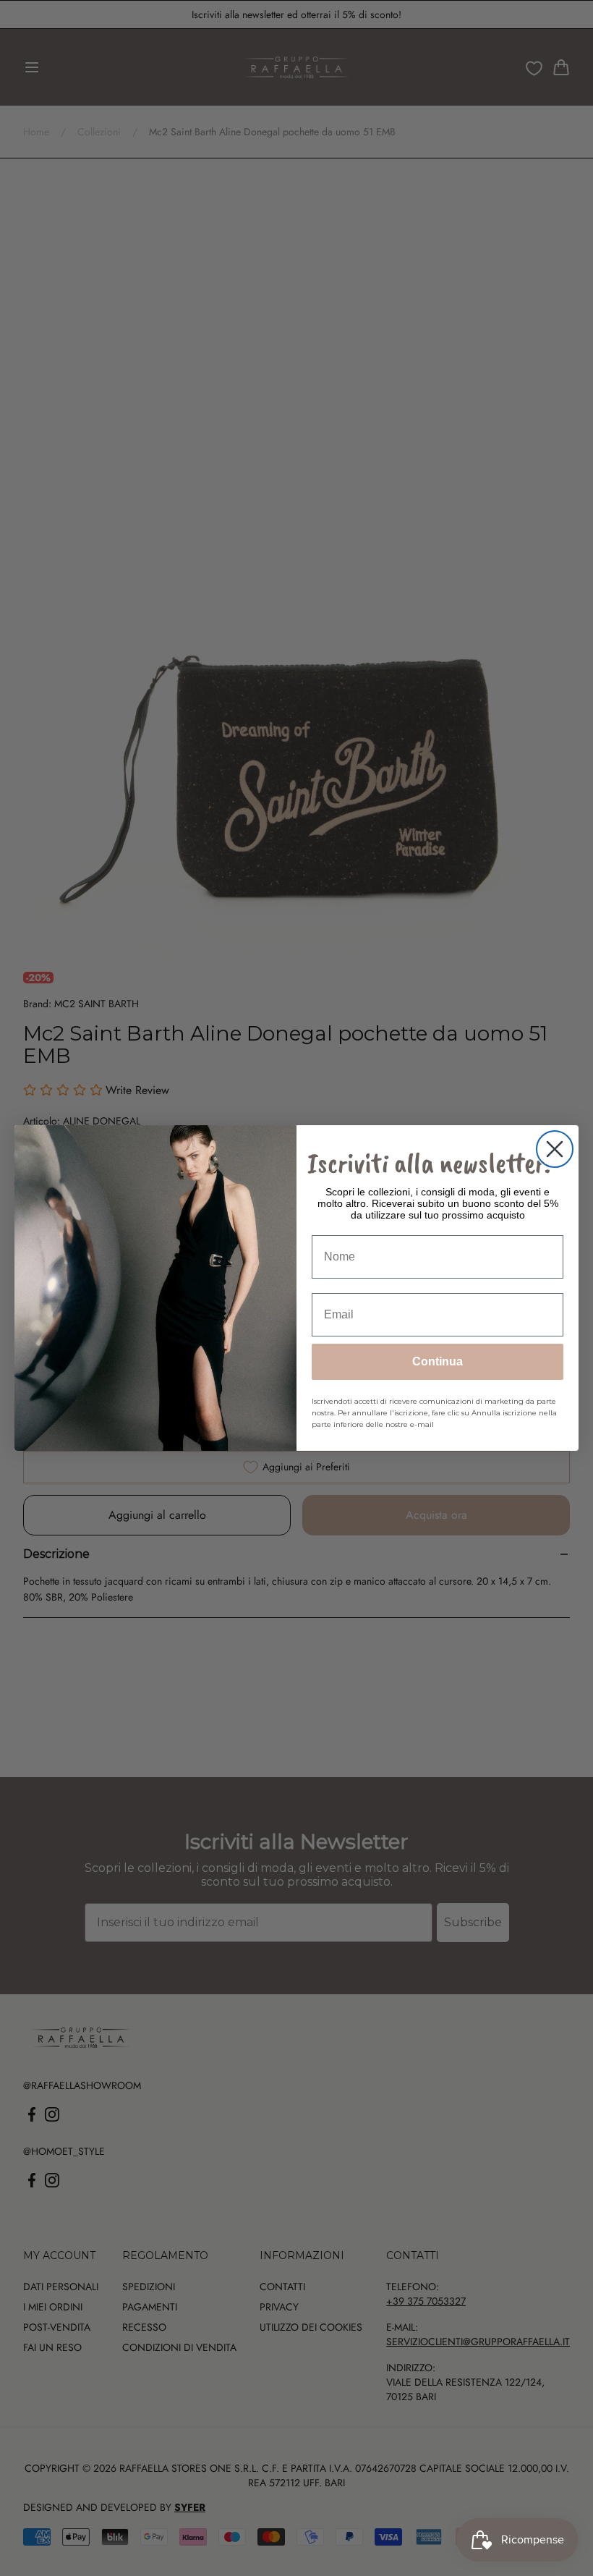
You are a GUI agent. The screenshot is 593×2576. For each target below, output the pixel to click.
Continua (438, 1361)
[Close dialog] (555, 1149)
